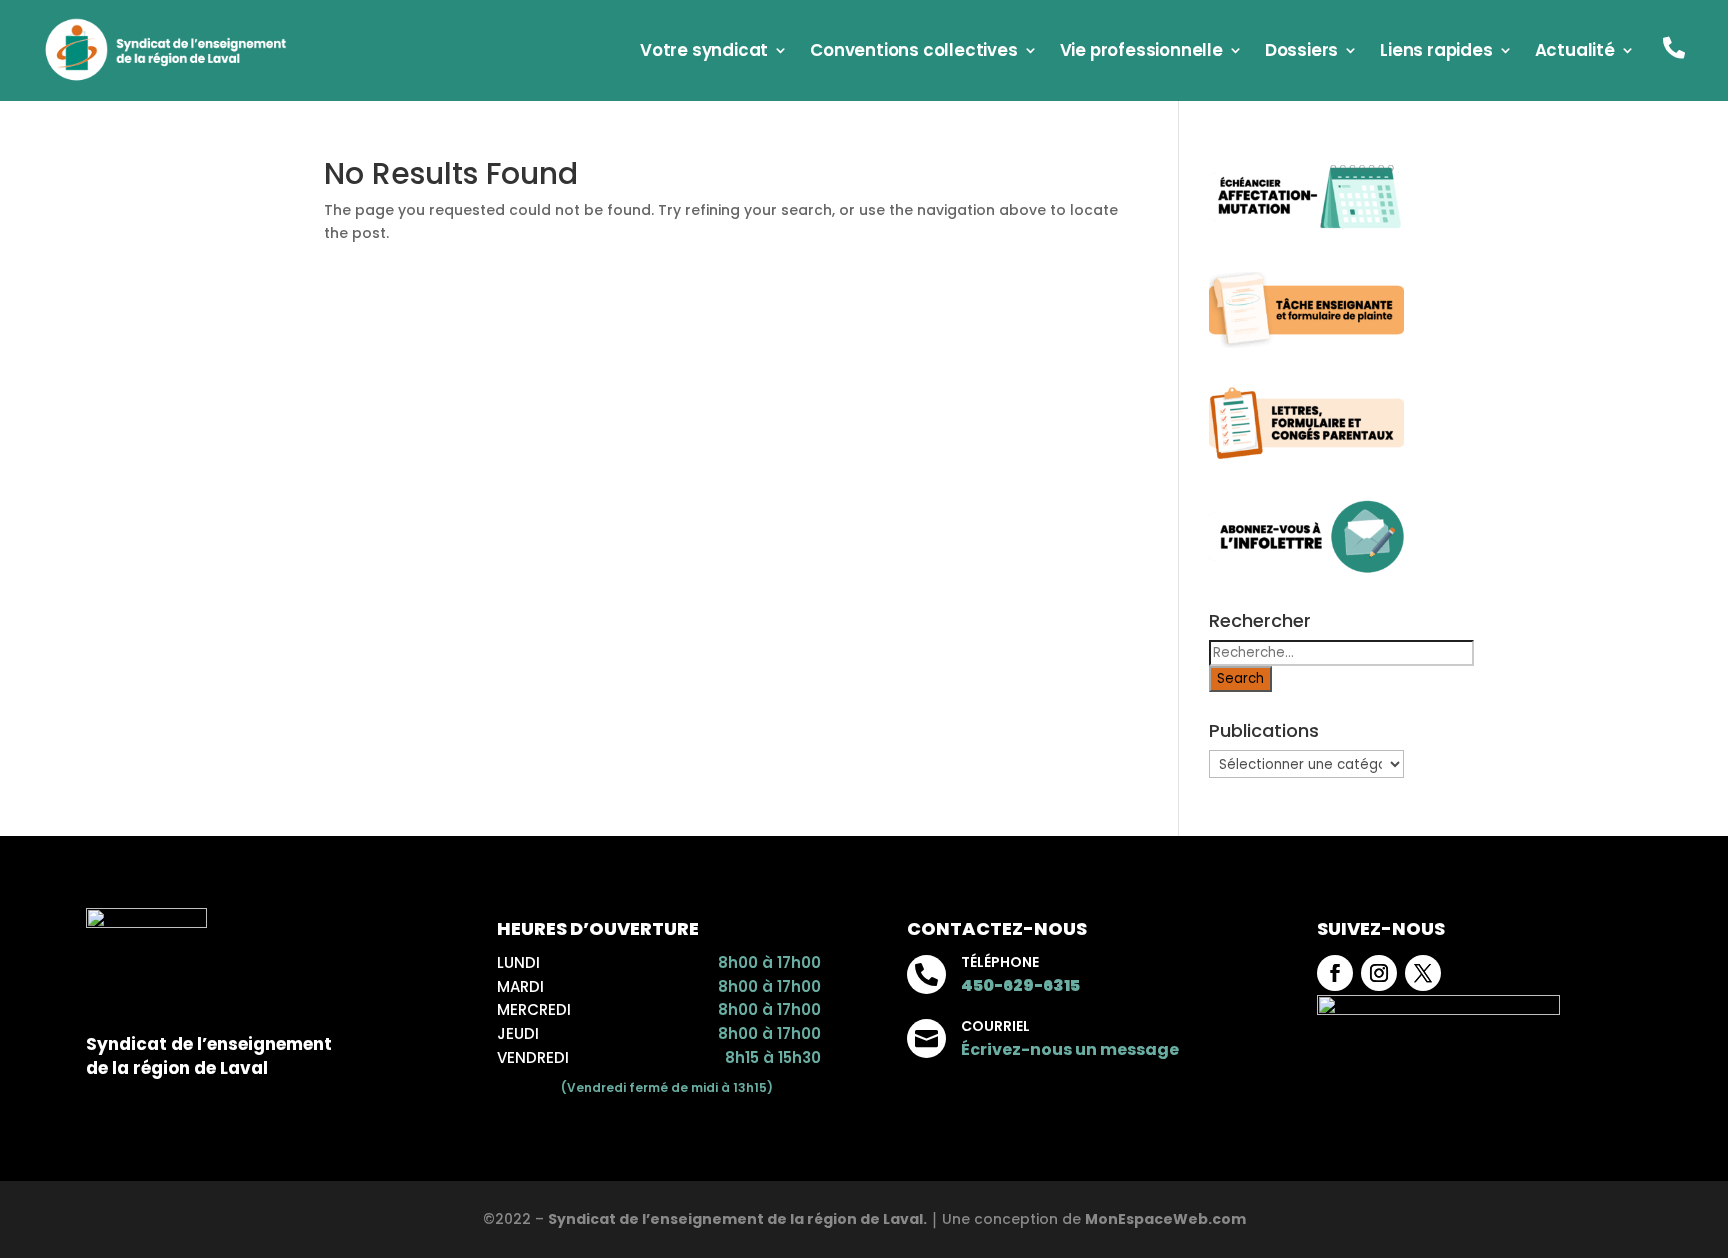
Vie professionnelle (1141, 52)
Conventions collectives (913, 52)
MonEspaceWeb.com (1165, 1219)
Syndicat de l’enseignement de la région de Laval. (737, 1219)
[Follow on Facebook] (1335, 973)
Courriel (995, 1026)
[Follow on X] (1423, 973)
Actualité (1575, 52)
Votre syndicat (704, 52)
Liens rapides (1436, 52)
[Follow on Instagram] (1379, 973)
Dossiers (1301, 52)
